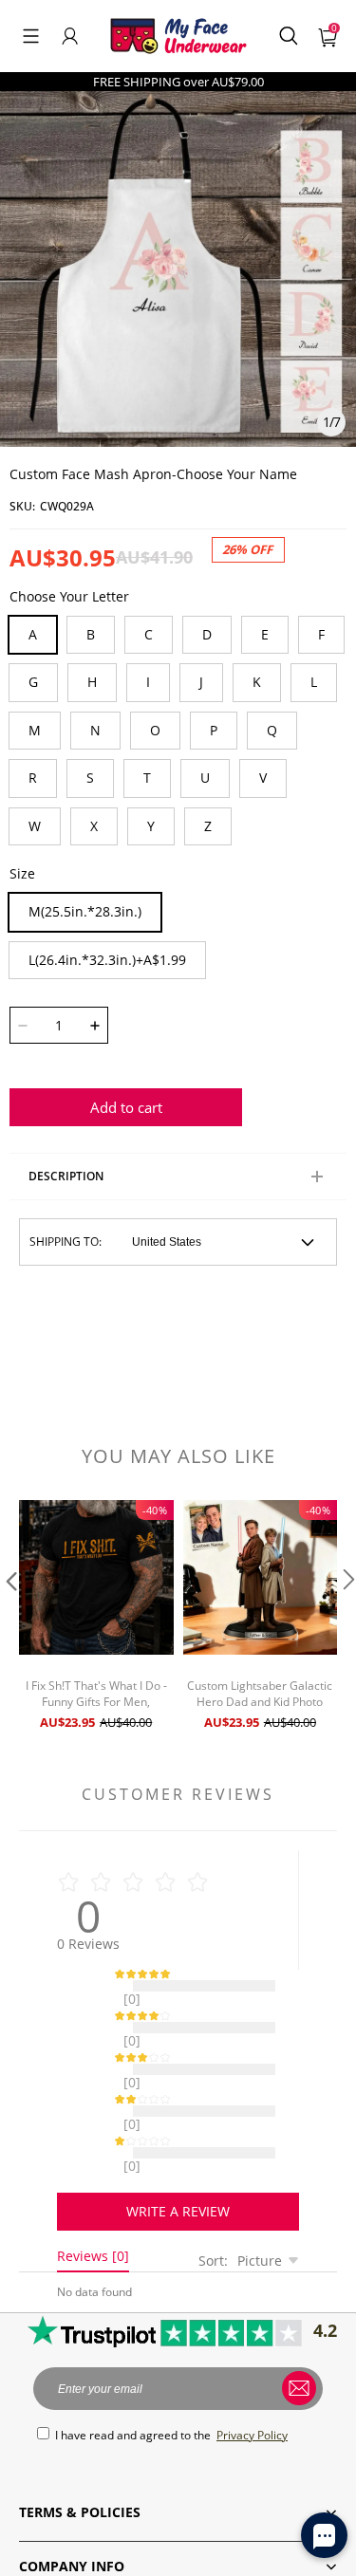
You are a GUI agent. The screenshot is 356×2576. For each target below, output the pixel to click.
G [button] (33, 682)
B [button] (91, 634)
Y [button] (151, 826)
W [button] (35, 826)
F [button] (321, 634)
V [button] (263, 778)
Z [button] (208, 826)
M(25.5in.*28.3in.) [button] (85, 911)
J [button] (201, 682)
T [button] (147, 778)
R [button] (33, 778)
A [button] (33, 634)
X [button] (94, 826)
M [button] (35, 730)
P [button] (214, 730)
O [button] (155, 730)
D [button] (207, 634)
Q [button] (272, 730)
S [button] (90, 778)
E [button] (265, 634)
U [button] (205, 778)
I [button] (148, 682)
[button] (31, 36)
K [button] (257, 682)
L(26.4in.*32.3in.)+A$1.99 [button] (107, 960)
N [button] (95, 730)
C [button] (149, 634)
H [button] (92, 682)
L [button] (314, 682)
